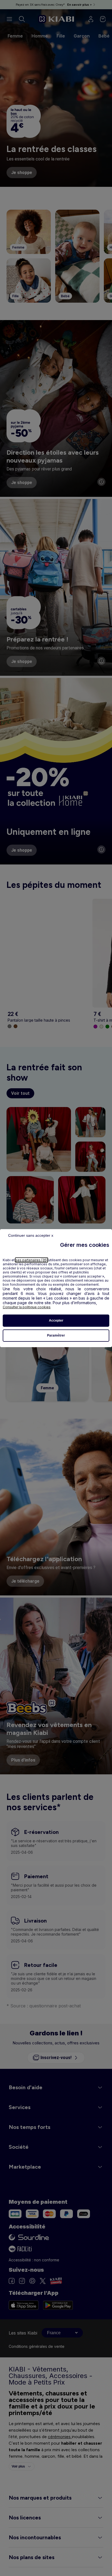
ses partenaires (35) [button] (32, 1260)
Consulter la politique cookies (27, 1307)
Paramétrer (56, 1335)
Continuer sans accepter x (31, 1235)
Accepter (56, 1320)
